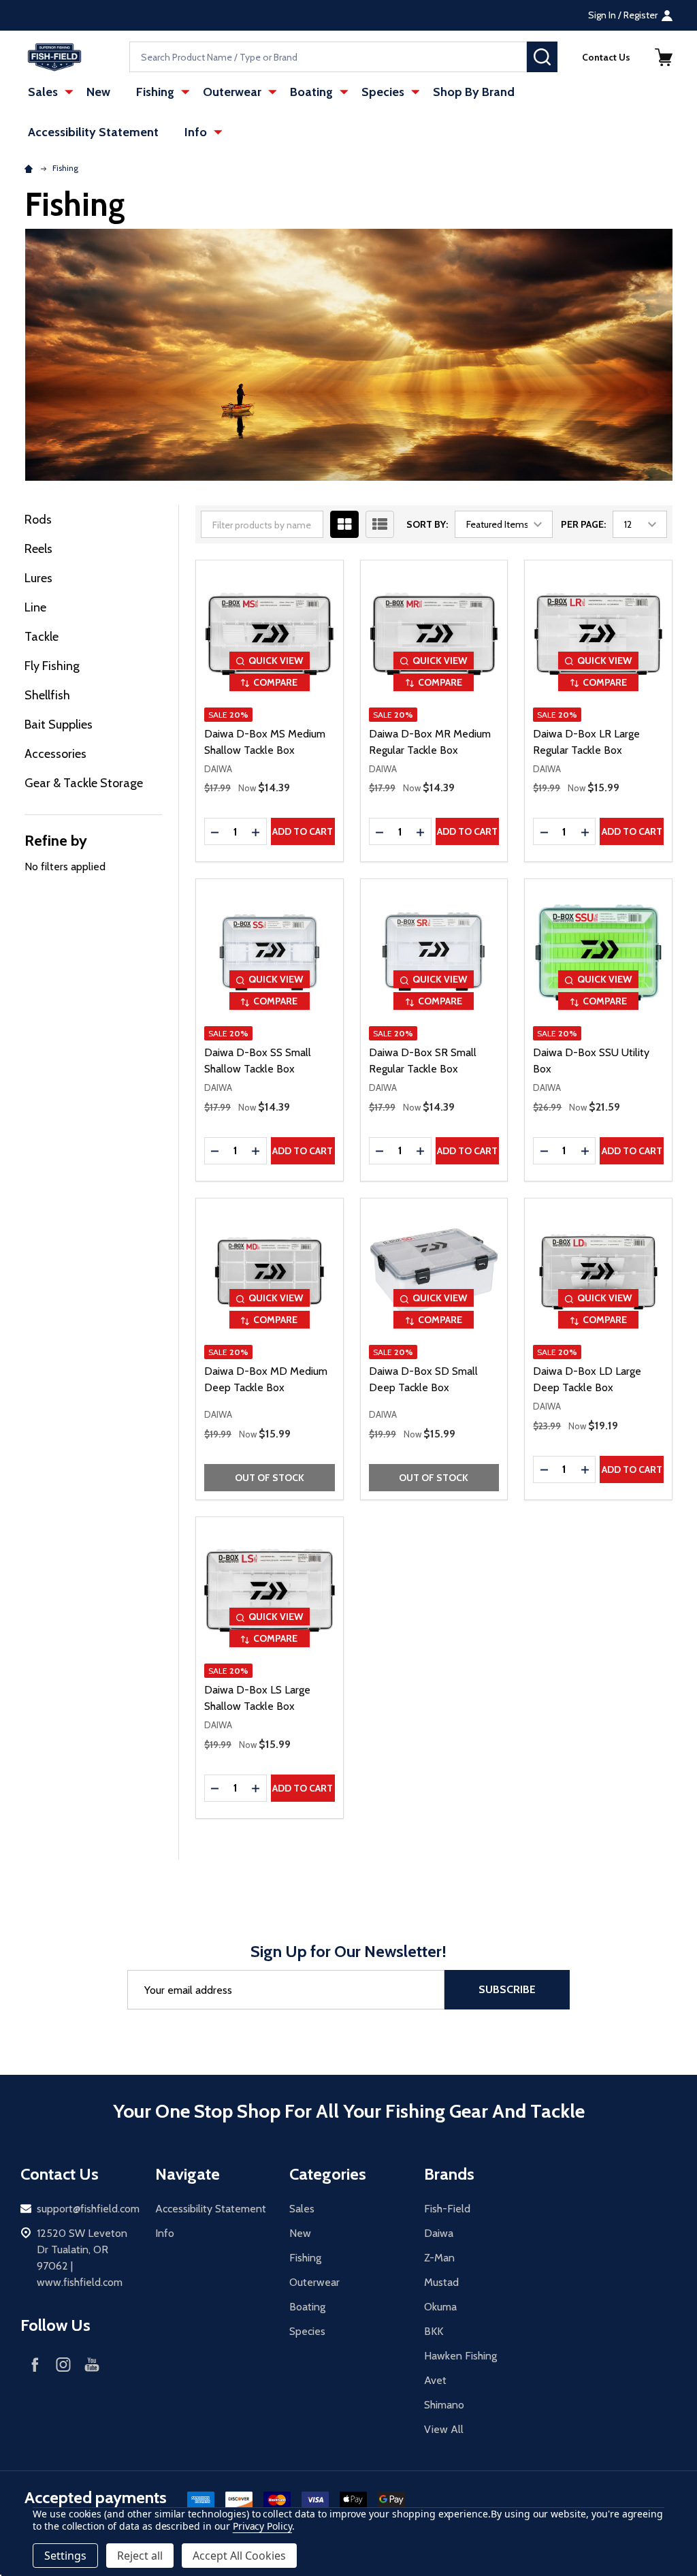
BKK (434, 2331)
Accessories (55, 754)
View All (444, 2429)
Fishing (155, 92)
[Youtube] (92, 2364)
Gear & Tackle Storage (84, 783)
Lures (38, 578)
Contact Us (606, 57)
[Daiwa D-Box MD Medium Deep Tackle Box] (270, 1272)
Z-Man (439, 2258)
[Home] (31, 168)
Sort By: (427, 524)
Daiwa (439, 2233)
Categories (328, 2174)
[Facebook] (35, 2364)
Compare (275, 682)
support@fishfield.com (88, 2209)
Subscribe (507, 1989)
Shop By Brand (474, 92)
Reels (38, 549)
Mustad (441, 2282)
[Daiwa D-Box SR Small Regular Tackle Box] (434, 953)
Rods (38, 520)
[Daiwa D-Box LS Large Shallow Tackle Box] (270, 1591)
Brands (449, 2174)
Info (196, 132)
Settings (65, 2556)
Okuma (440, 2307)
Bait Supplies (59, 725)
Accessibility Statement (93, 132)
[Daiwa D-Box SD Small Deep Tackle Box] (434, 1272)
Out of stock (270, 1478)
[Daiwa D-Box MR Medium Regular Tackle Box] (434, 634)
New (98, 92)
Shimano (444, 2405)
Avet (435, 2380)
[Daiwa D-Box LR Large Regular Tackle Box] (598, 634)
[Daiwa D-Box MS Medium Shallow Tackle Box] (270, 634)
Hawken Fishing (460, 2356)
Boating (311, 92)
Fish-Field (447, 2209)
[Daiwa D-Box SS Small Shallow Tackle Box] (270, 953)
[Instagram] (63, 2364)
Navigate (188, 2174)
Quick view (276, 661)
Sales (43, 92)
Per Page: (583, 524)
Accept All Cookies (239, 2556)
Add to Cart (303, 831)
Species (383, 92)
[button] (664, 57)
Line (35, 607)
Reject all (140, 2556)
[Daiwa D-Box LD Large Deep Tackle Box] (598, 1272)
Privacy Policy (262, 2526)
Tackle (42, 637)
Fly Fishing (52, 666)
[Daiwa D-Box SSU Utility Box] (598, 953)
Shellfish (47, 695)
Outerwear (232, 92)
